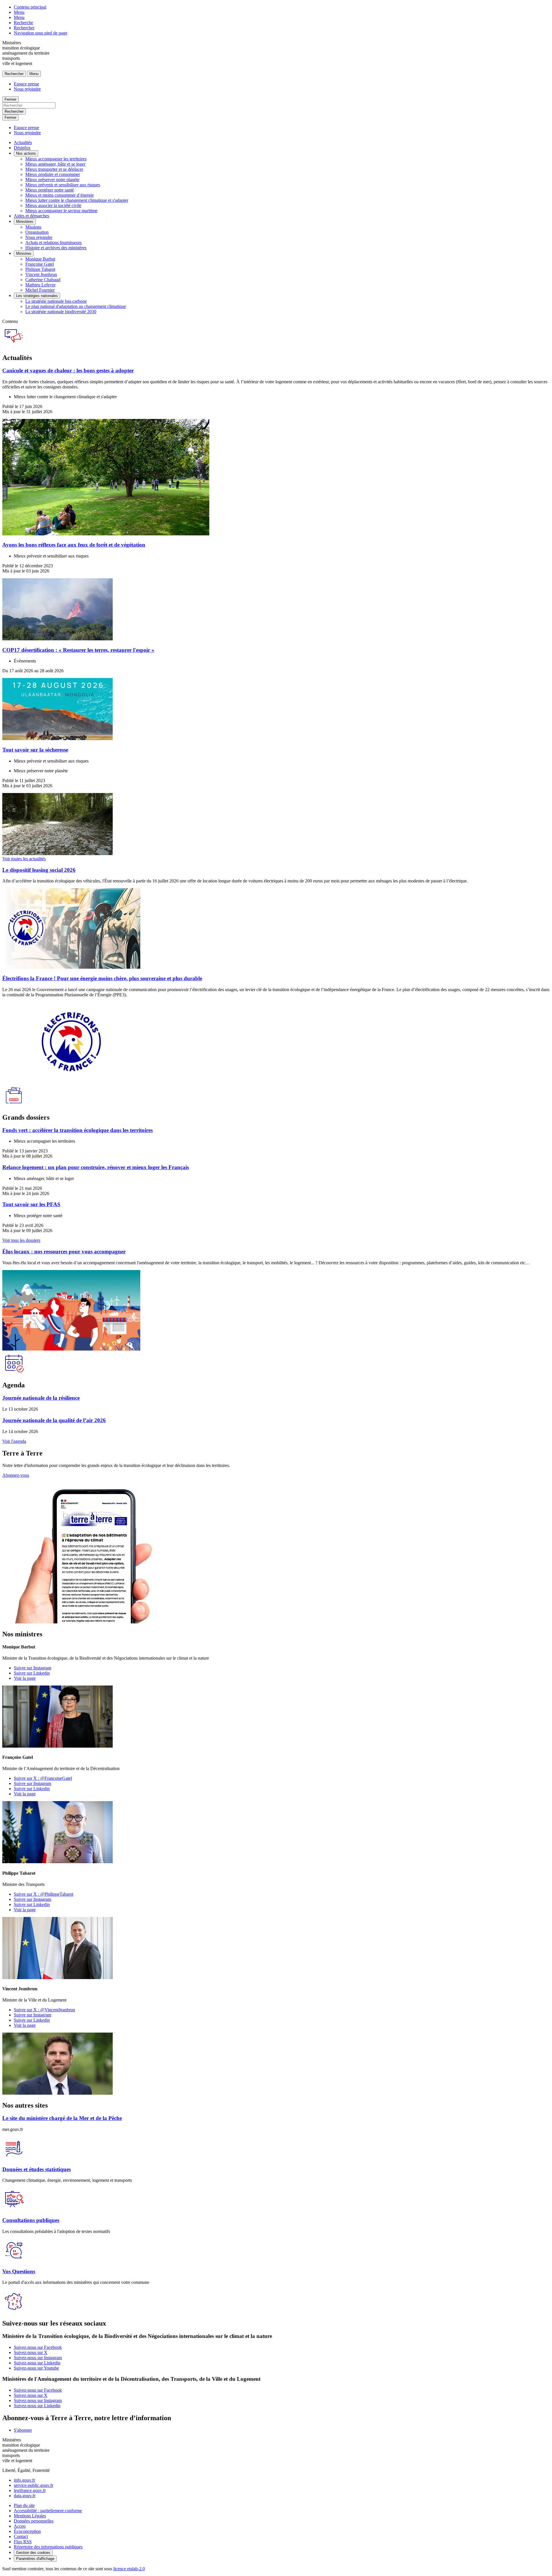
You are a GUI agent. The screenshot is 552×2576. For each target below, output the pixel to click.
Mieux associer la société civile (53, 205)
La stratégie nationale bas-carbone (56, 301)
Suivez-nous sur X (31, 2352)
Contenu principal (30, 7)
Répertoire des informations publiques (48, 2547)
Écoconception (27, 2531)
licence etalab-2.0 (129, 2569)
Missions (33, 227)
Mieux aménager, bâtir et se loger (55, 164)
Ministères (25, 222)
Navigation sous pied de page (41, 33)
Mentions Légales (30, 2516)
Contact (21, 2536)
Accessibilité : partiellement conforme (48, 2511)
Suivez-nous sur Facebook (38, 2347)
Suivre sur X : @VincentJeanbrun (44, 2010)
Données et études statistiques (37, 2169)
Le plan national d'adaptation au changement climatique (76, 306)
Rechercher (24, 28)
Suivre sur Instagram (32, 1668)
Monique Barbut (40, 259)
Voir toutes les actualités (24, 859)
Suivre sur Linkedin (32, 1673)
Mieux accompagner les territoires (56, 159)
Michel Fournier (40, 290)
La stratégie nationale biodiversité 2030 (61, 312)
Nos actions (26, 153)
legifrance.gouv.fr (30, 2490)
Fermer (10, 99)
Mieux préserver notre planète (52, 180)
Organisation (37, 232)
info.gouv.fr (24, 2480)
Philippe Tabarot (40, 269)
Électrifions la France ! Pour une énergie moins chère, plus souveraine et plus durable (102, 978)
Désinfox (22, 148)
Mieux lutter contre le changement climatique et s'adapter (77, 200)
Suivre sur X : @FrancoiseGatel (43, 1778)
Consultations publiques (31, 2220)
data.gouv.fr (25, 2496)
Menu (19, 12)
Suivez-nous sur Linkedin (37, 2363)
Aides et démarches (31, 216)
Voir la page (25, 1678)
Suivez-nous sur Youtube (36, 2368)
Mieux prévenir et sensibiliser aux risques (63, 185)
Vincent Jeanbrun (41, 274)
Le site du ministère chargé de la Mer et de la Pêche (62, 2118)
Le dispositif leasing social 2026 (39, 870)
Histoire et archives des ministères (56, 248)
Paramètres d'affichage (35, 2559)
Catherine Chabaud (43, 280)
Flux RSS (23, 2542)
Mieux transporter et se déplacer (54, 169)
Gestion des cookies (33, 2553)
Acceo (20, 2526)
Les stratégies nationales (37, 296)
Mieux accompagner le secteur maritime (61, 211)
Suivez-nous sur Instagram (38, 2358)
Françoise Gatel (40, 264)
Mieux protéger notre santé (50, 190)
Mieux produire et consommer (53, 174)
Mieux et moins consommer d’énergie (60, 195)
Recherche (23, 23)
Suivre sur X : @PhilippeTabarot (44, 1894)
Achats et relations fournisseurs (53, 243)
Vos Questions (19, 2271)
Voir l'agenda (14, 1441)
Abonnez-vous (16, 1475)
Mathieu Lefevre (40, 285)
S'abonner (23, 2430)
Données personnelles (34, 2521)
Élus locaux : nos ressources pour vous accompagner (64, 1251)
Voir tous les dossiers (21, 1240)
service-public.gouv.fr (33, 2485)
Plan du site (24, 2505)
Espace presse (26, 84)
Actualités (23, 142)
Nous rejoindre (27, 89)
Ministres (24, 253)
